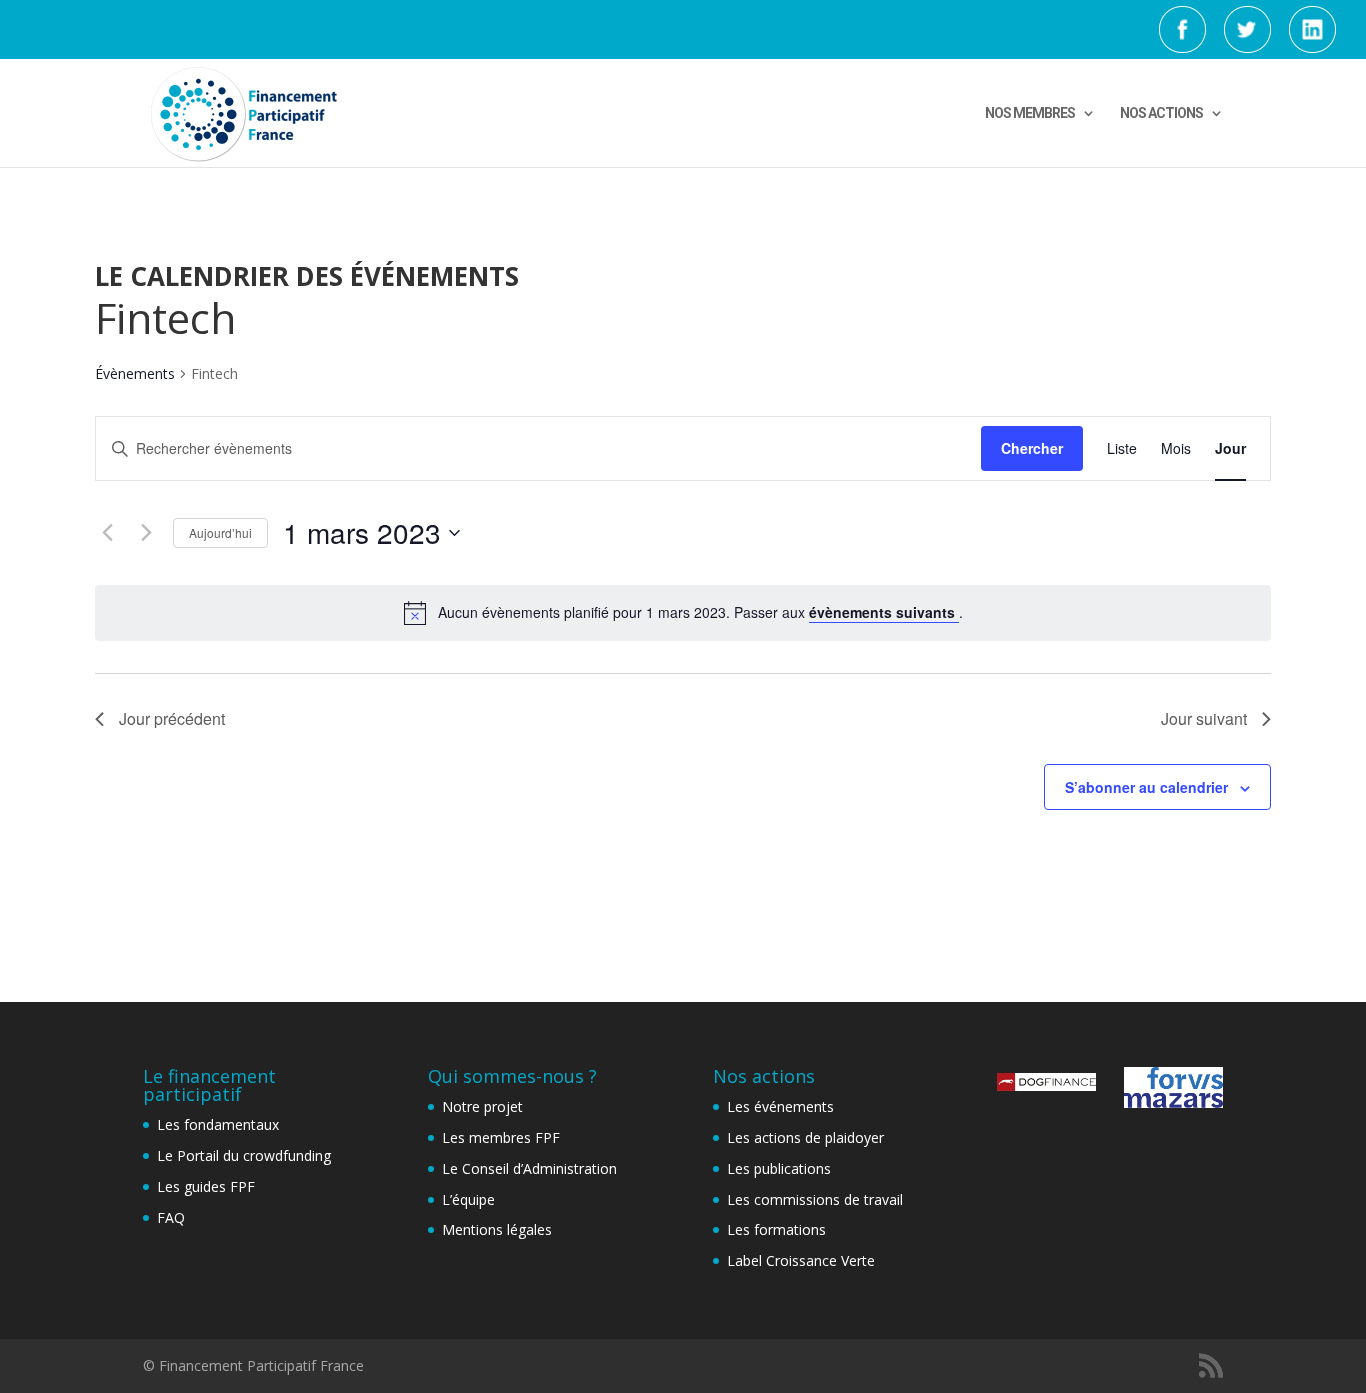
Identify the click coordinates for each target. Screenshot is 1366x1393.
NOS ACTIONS (1161, 113)
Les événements (780, 1106)
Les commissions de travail (815, 1199)
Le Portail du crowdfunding (244, 1155)
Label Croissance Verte (801, 1260)
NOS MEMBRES (1030, 113)
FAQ (171, 1217)
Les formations (776, 1229)
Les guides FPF (206, 1186)
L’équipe (468, 1199)
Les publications (779, 1168)
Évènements (135, 373)
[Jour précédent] (107, 533)
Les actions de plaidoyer (805, 1137)
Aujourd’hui (220, 532)
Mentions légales (497, 1229)
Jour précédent (172, 718)
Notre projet (482, 1106)
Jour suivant (1204, 718)
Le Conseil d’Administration (529, 1168)
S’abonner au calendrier (1146, 787)
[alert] (683, 613)
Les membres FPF (501, 1137)
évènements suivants (884, 612)
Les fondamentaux (218, 1124)
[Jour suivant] (146, 533)
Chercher (1032, 448)
